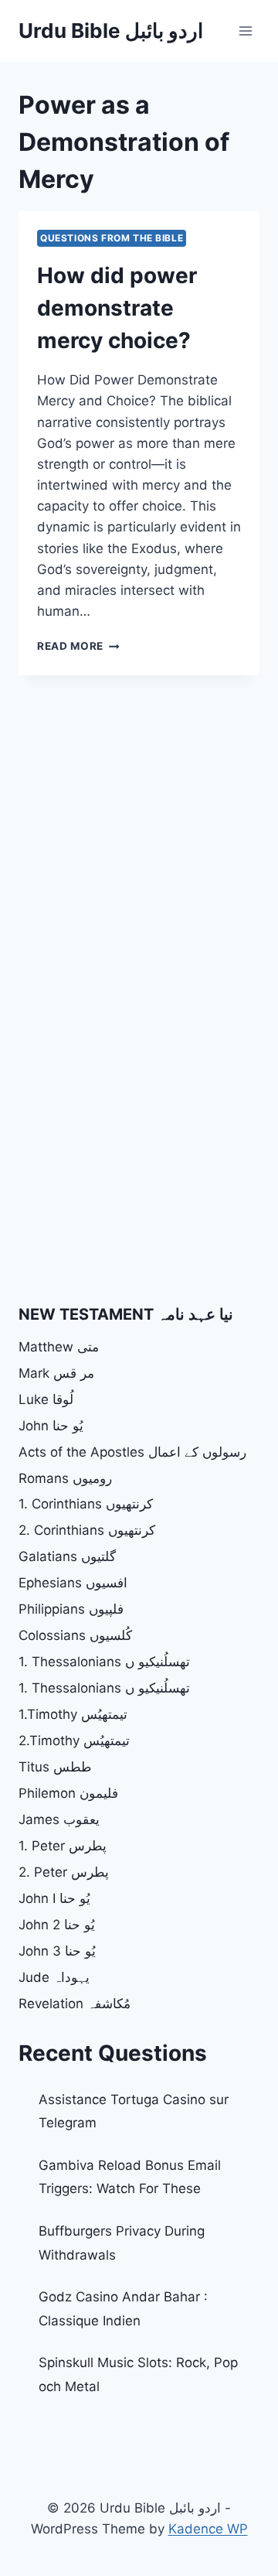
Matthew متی (59, 1347)
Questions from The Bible (112, 238)
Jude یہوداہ (54, 1977)
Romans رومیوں (65, 1478)
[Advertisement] (139, 833)
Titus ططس (55, 1767)
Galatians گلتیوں (67, 1556)
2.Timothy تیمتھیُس (74, 1741)
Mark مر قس (56, 1373)
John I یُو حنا (54, 1898)
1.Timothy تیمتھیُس (73, 1714)
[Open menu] (245, 31)
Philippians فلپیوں (71, 1609)
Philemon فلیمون (68, 1793)
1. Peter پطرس (63, 1846)
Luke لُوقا (46, 1399)
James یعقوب (59, 1819)
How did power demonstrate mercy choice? (117, 308)
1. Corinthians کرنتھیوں (86, 1504)
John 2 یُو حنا (57, 1925)
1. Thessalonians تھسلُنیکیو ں (104, 1662)
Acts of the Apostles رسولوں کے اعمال (132, 1452)
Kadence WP (208, 2529)
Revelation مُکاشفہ (75, 2004)
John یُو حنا (51, 1426)
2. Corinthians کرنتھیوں (87, 1530)
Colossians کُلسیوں (75, 1635)
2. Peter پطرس (64, 1872)
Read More (78, 646)
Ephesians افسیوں (73, 1583)
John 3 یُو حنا (57, 1951)
